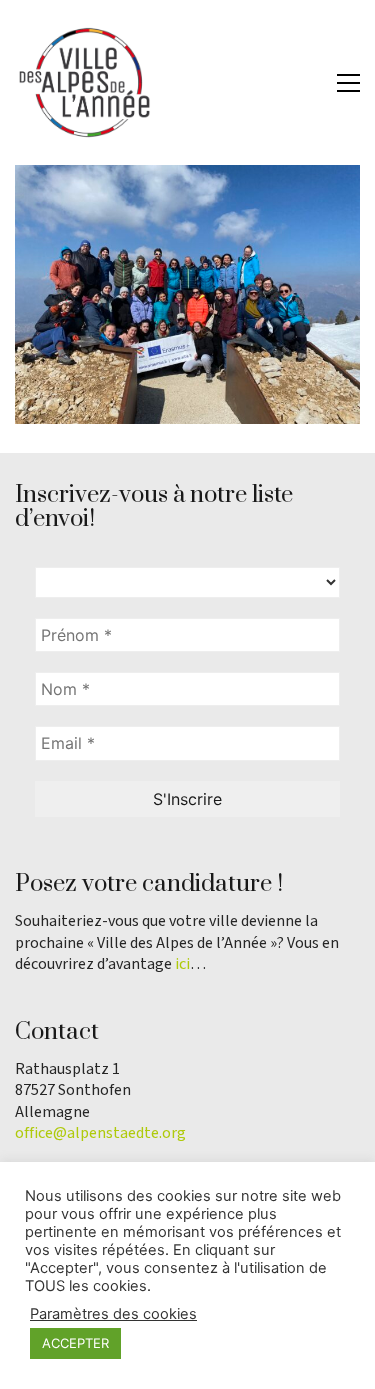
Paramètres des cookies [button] (113, 1314)
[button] (348, 83)
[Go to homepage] (85, 82)
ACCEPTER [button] (75, 1343)
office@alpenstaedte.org (100, 1133)
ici (182, 964)
